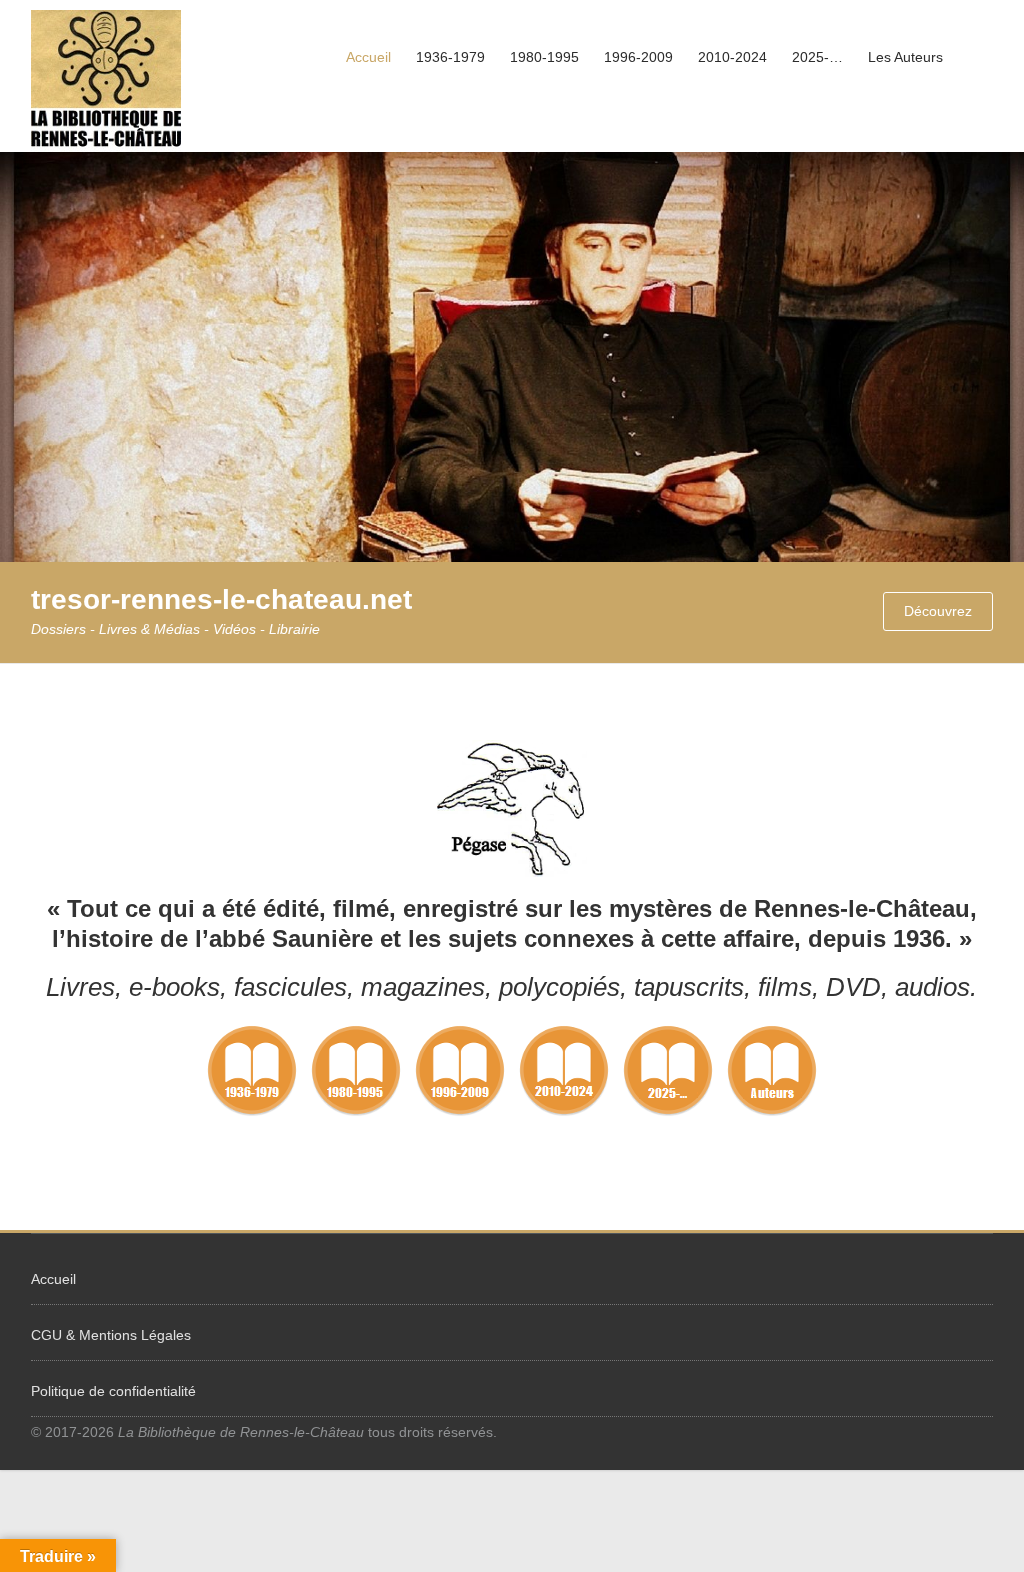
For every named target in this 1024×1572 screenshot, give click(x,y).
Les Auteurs (905, 57)
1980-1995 (544, 57)
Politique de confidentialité (113, 1391)
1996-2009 (638, 57)
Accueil (368, 57)
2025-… (817, 57)
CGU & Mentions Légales (111, 1335)
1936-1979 (450, 57)
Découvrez (938, 611)
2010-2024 (732, 57)
